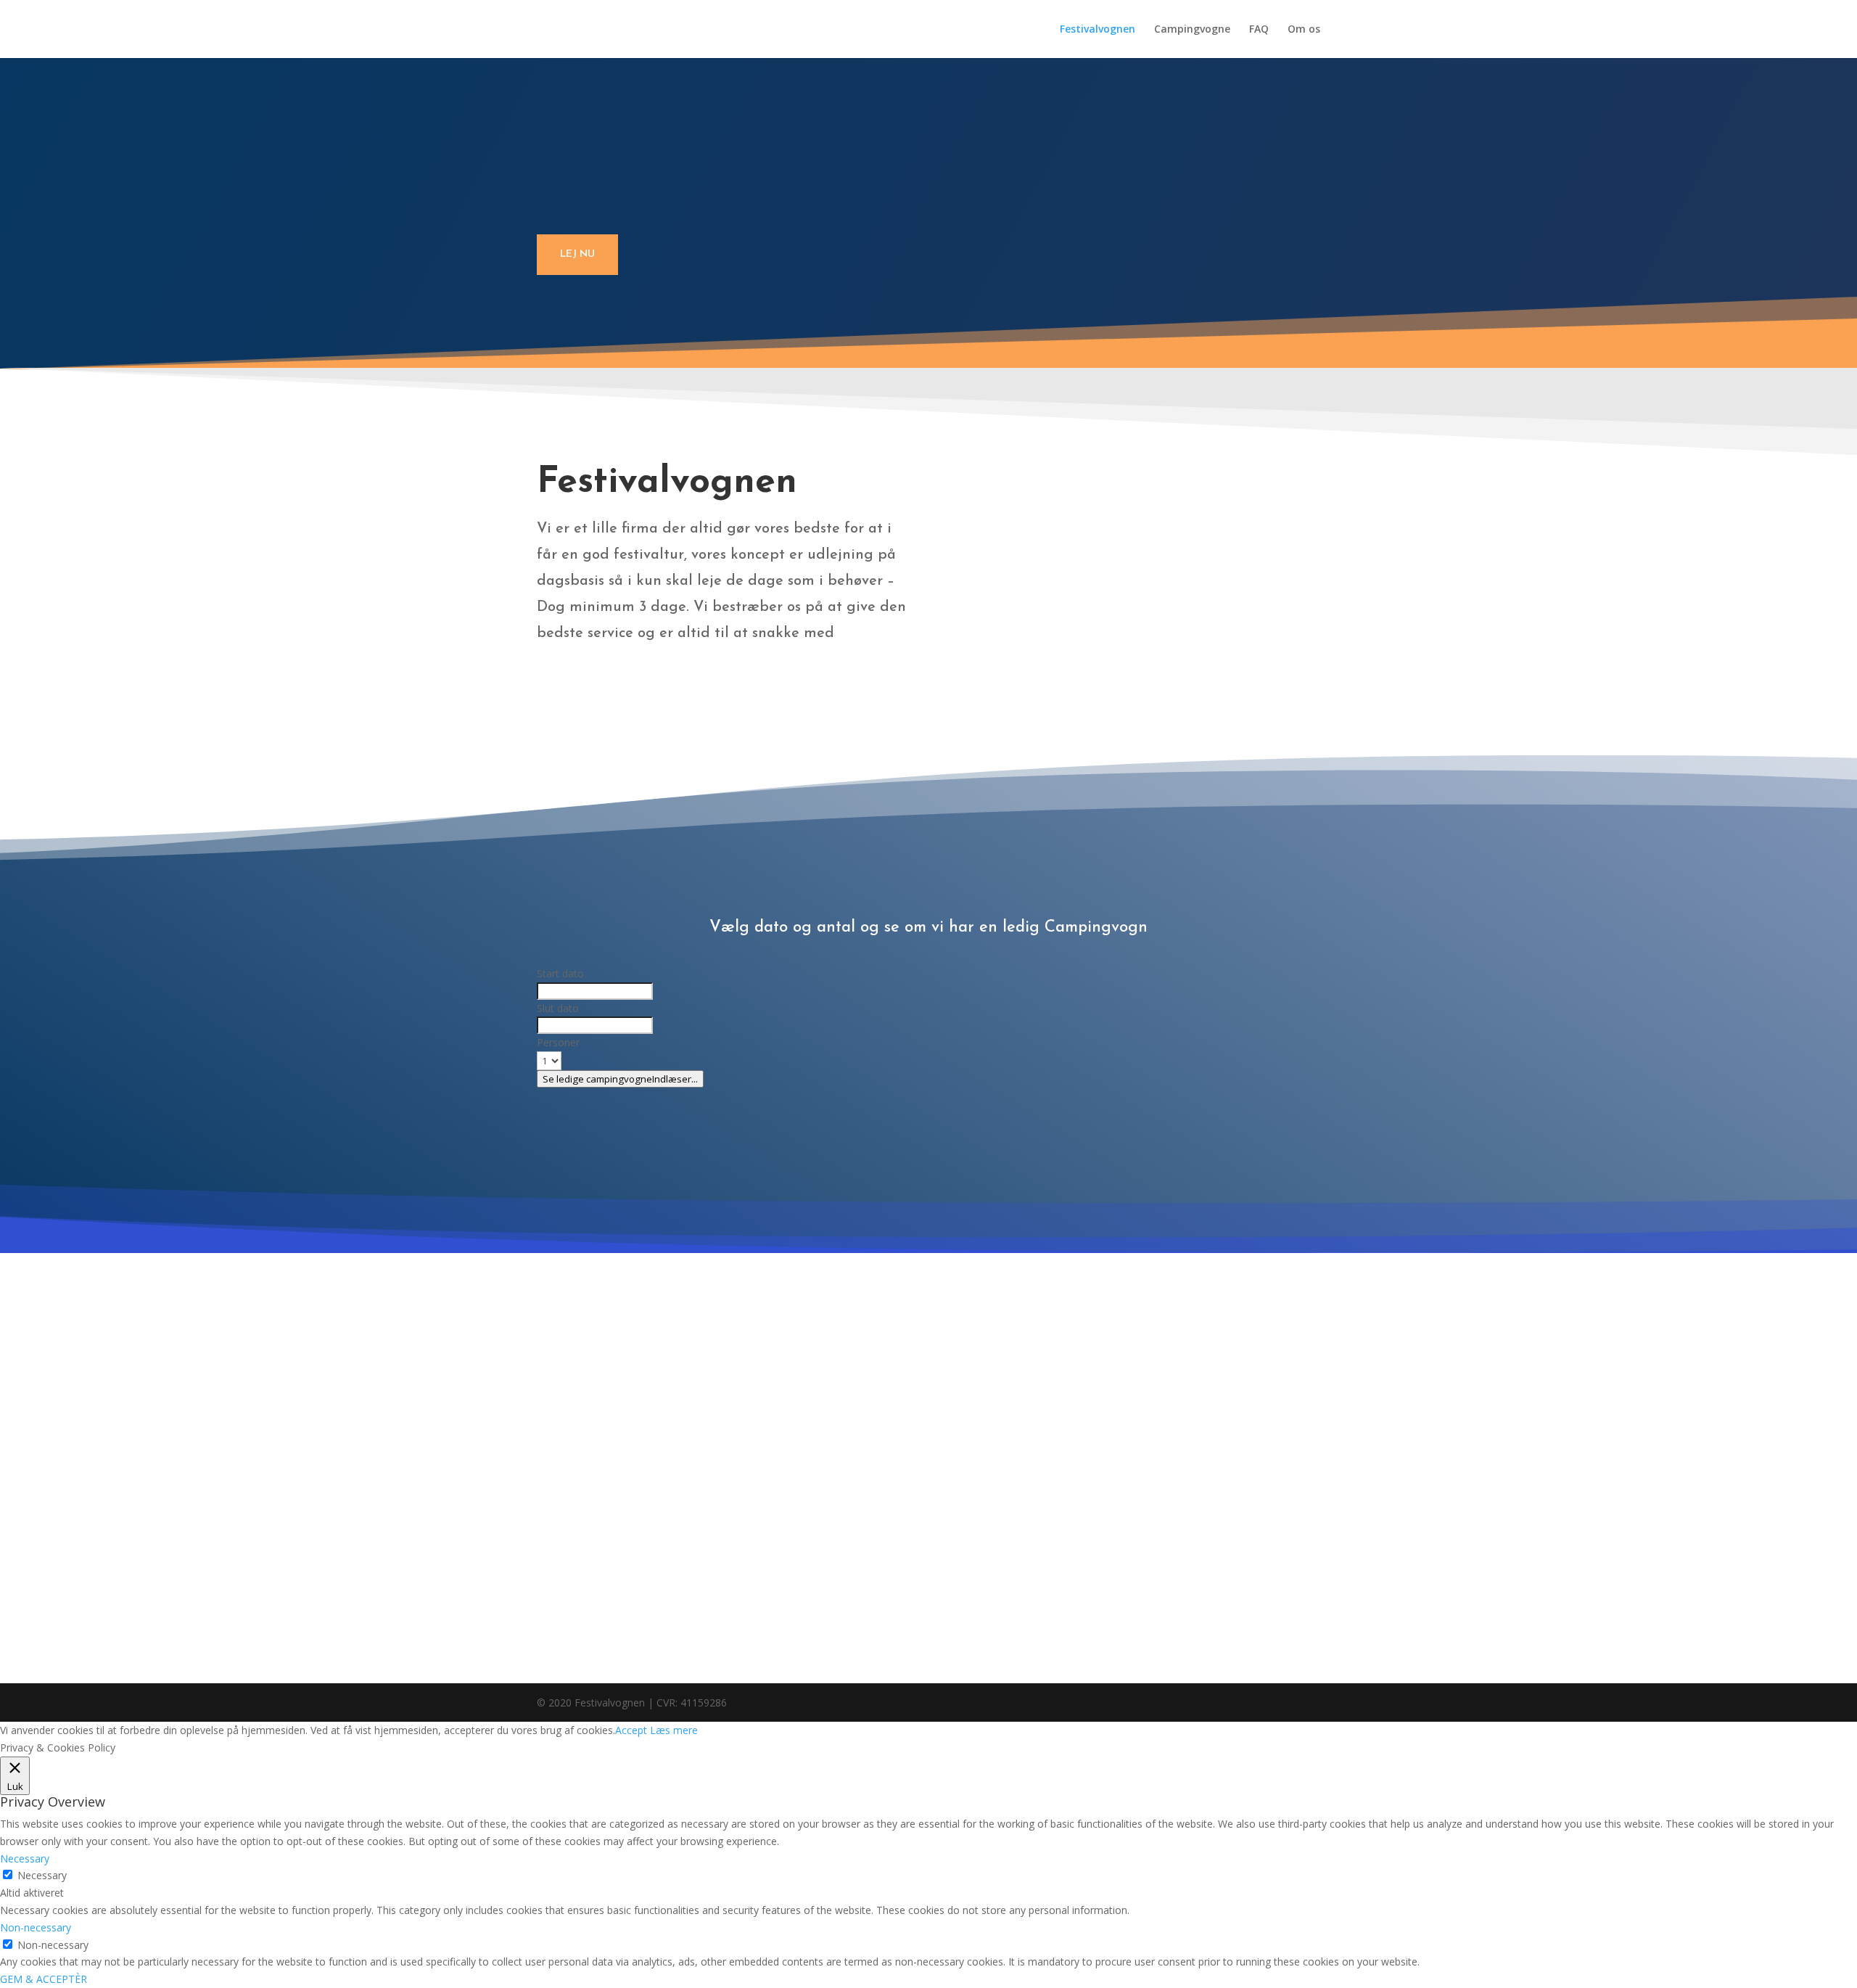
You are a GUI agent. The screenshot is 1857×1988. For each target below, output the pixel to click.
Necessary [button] (25, 1858)
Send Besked (847, 1606)
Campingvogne (1192, 30)
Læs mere (674, 1730)
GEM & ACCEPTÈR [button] (44, 1979)
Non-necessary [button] (36, 1927)
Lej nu (577, 254)
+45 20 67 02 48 (1032, 1428)
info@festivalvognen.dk (1057, 1383)
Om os (1304, 30)
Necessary (42, 1875)
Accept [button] (631, 1730)
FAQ (1259, 30)
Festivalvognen (1098, 30)
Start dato (560, 973)
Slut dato (558, 1008)
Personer (558, 1042)
